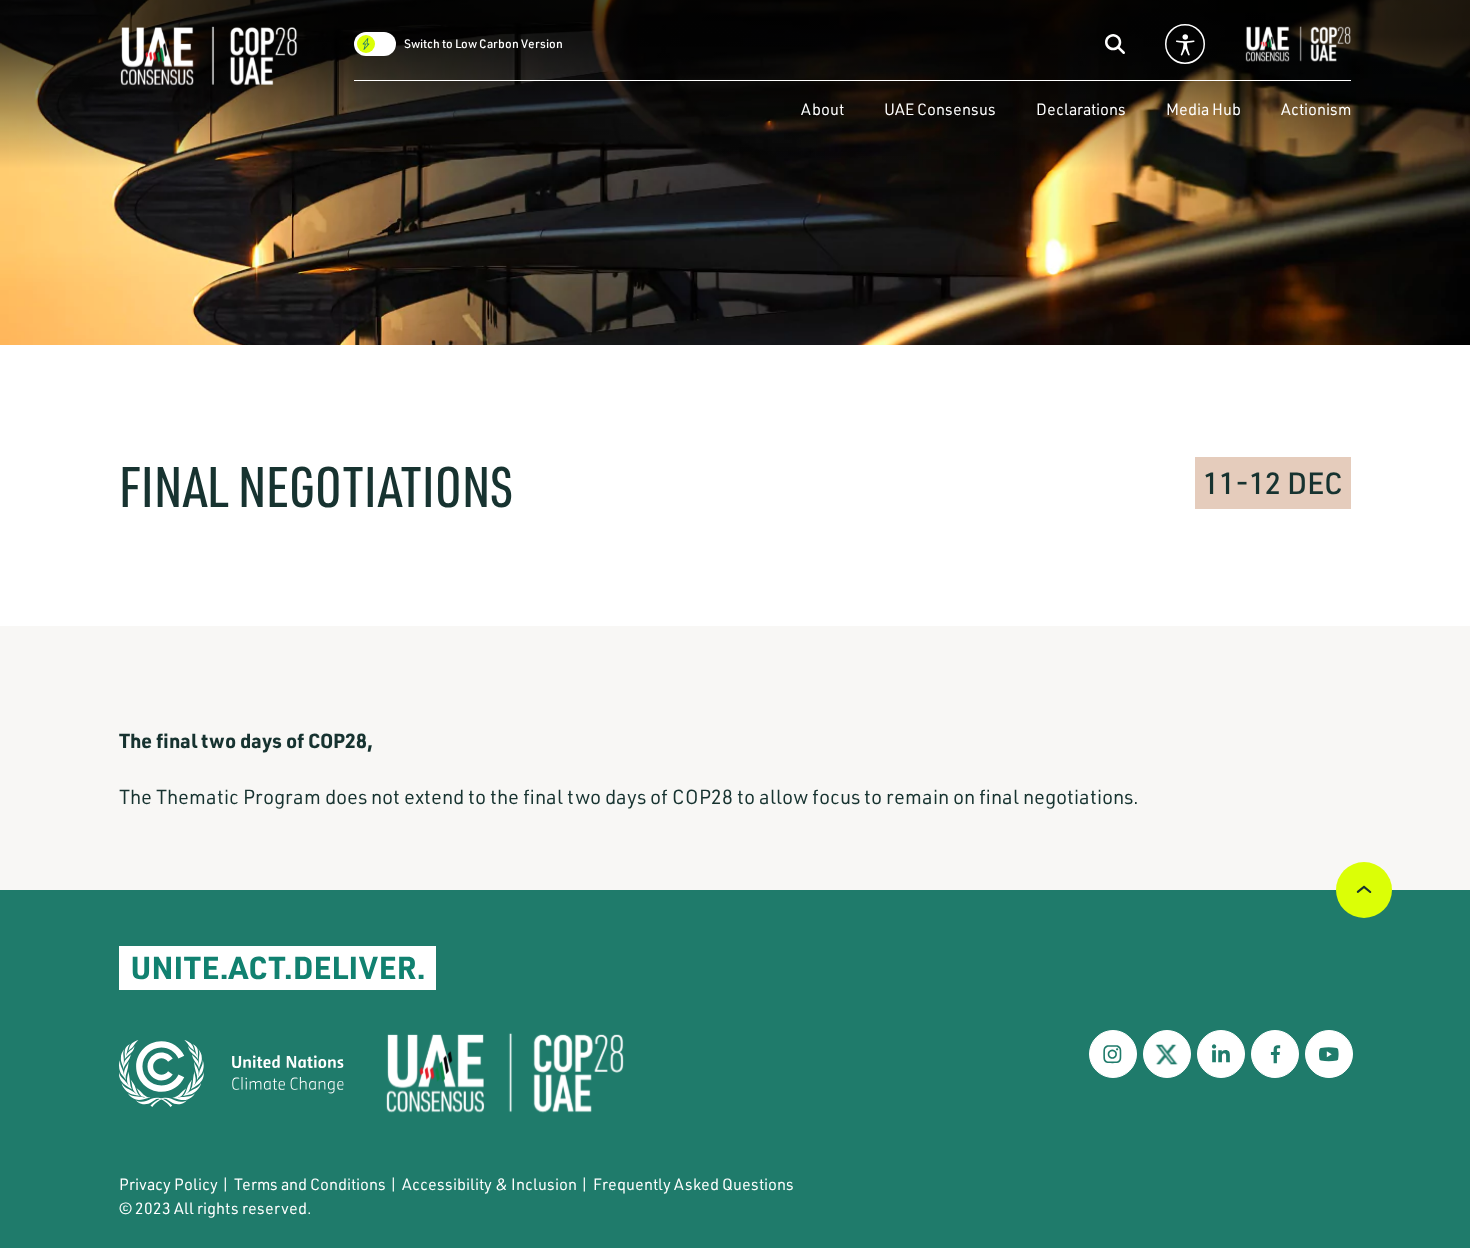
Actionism (1316, 108)
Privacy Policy (168, 1183)
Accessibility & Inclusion (489, 1183)
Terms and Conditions (310, 1183)
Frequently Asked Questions (693, 1183)
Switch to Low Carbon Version (483, 44)
